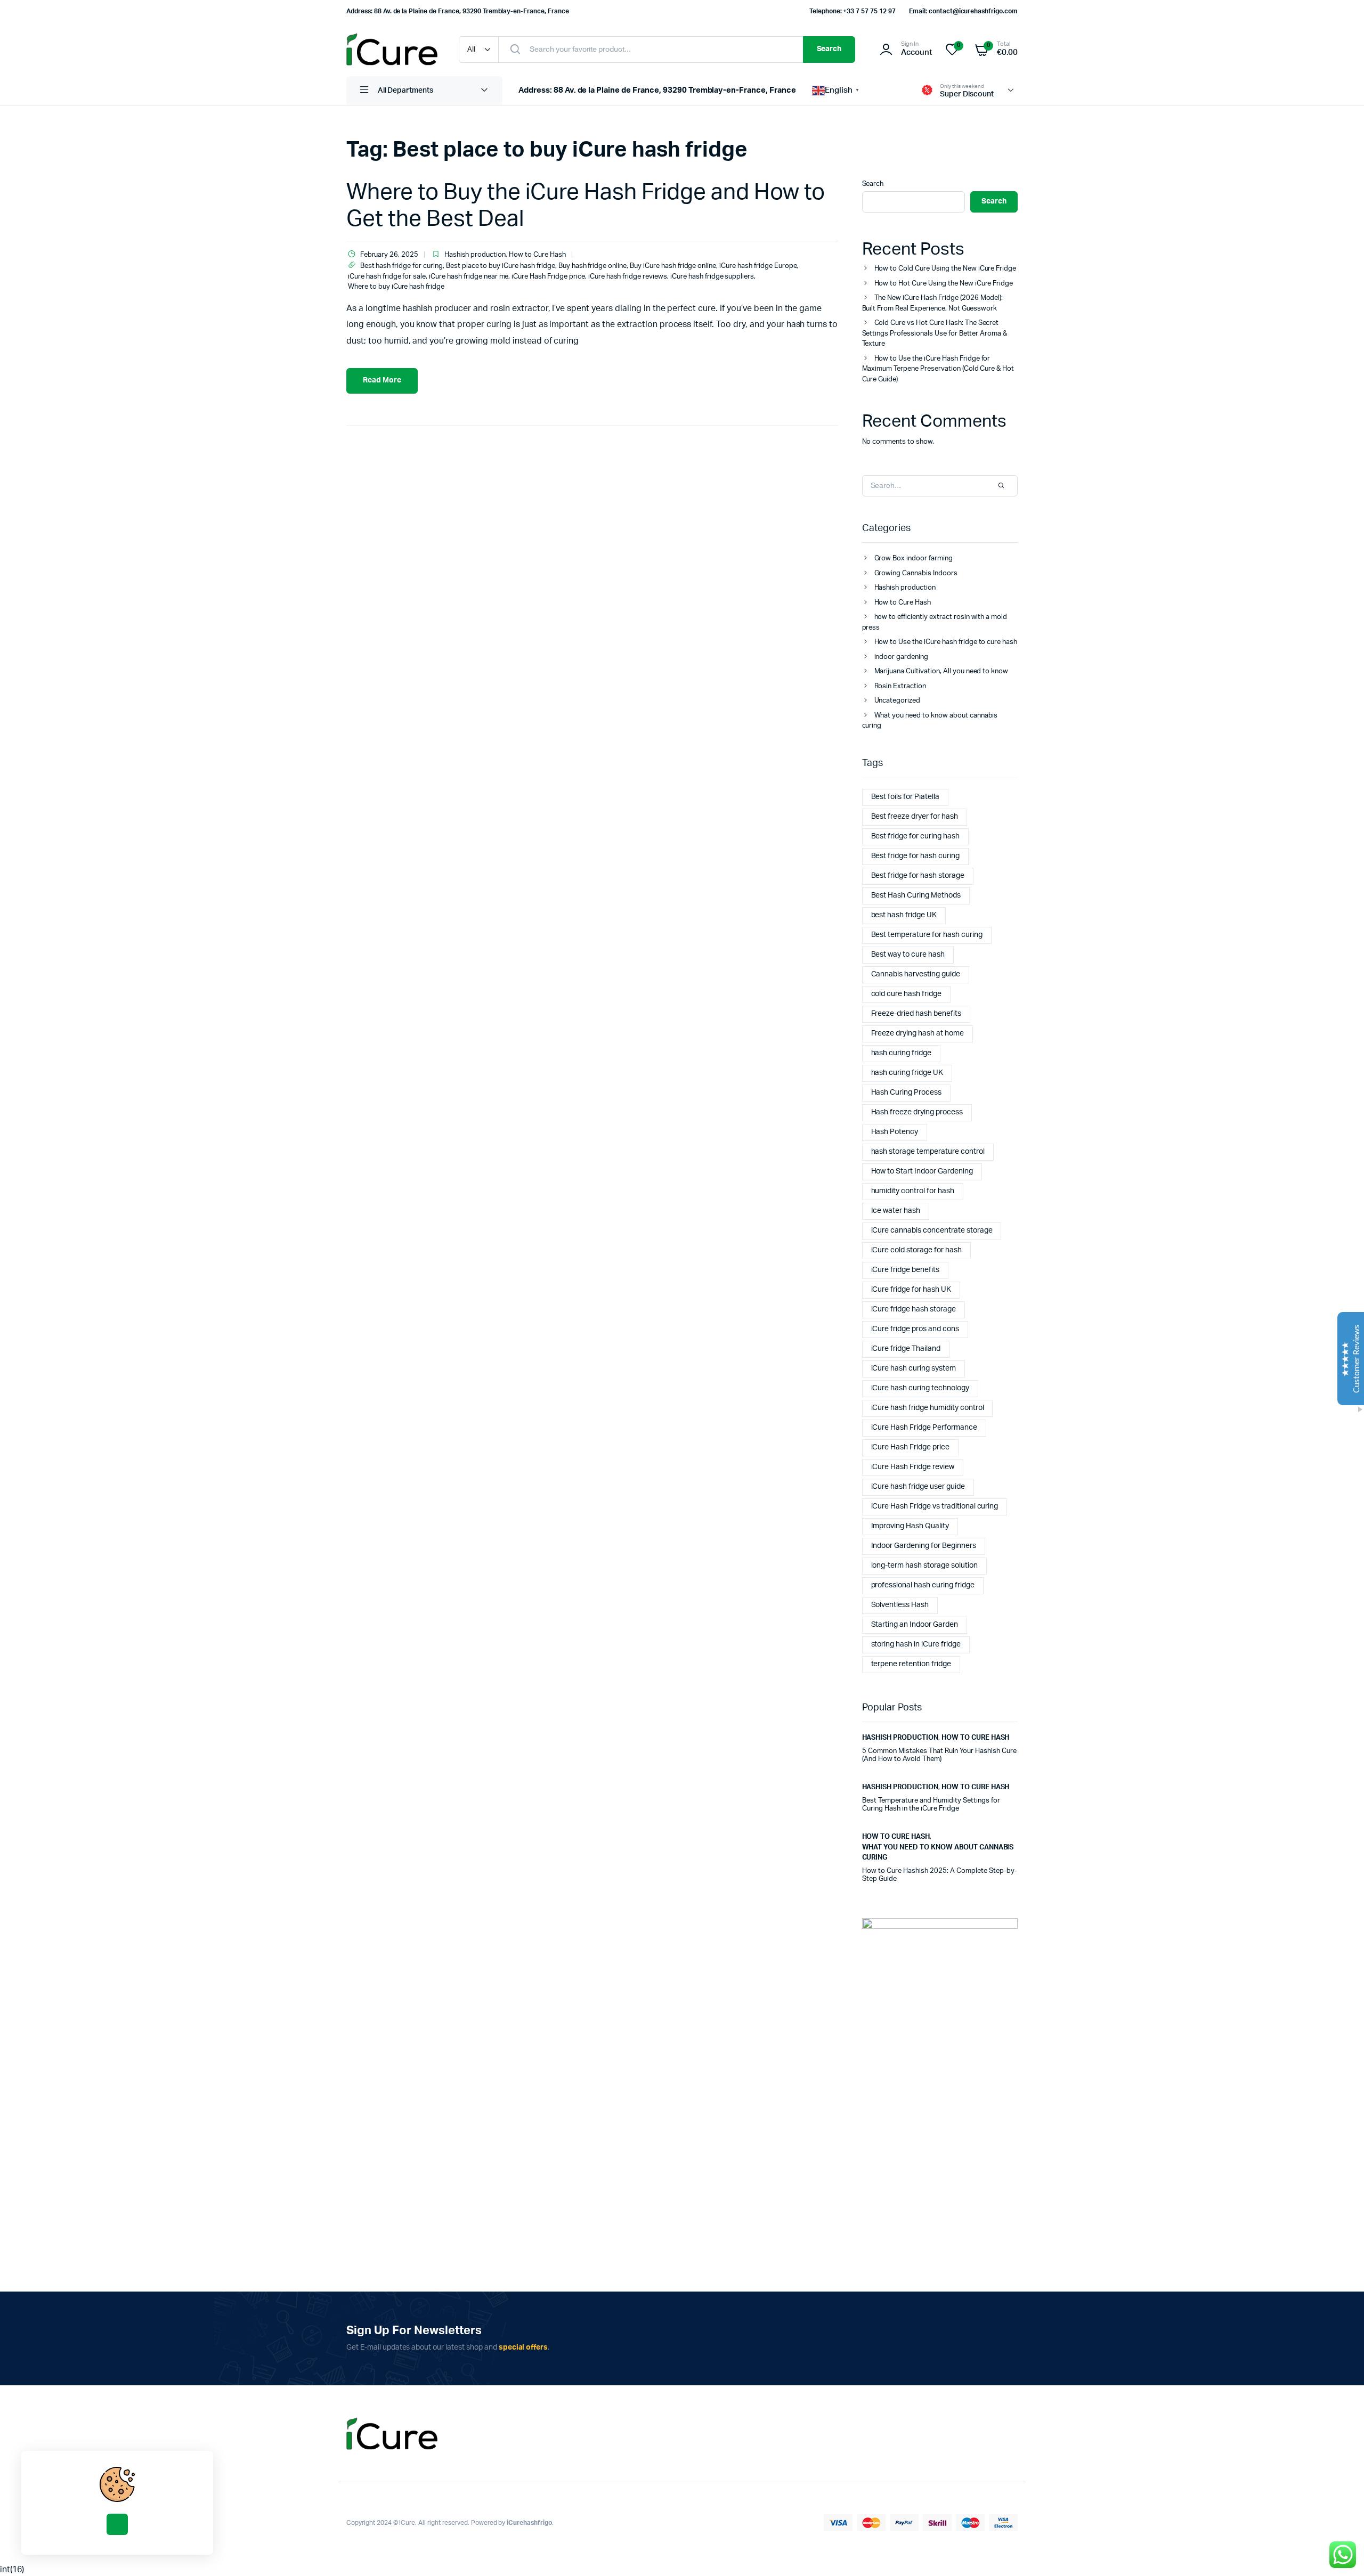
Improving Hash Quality (910, 1526)
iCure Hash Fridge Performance (924, 1428)
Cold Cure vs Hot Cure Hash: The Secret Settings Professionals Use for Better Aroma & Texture (935, 333)
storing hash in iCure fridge (916, 1644)
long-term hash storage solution (924, 1566)
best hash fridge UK (904, 915)
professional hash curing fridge (923, 1585)
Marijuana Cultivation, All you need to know (941, 671)
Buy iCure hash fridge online (673, 266)
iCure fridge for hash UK (911, 1290)
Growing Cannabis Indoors (916, 573)
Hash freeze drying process (917, 1112)
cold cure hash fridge (906, 994)
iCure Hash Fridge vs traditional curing (935, 1506)
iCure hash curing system (914, 1368)
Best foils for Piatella (905, 797)
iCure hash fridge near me (469, 277)
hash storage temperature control (928, 1152)
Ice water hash (896, 1211)
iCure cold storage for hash (916, 1250)
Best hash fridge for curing (401, 266)
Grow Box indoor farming (914, 559)
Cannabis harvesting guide (916, 974)
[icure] (392, 49)
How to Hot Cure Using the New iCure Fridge (944, 284)
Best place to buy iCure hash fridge (501, 266)
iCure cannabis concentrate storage (932, 1230)
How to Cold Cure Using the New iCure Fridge (945, 269)
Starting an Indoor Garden (915, 1625)
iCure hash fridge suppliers (712, 277)
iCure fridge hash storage (914, 1309)
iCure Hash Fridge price (548, 277)
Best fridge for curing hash (915, 836)
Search (829, 49)
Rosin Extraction (900, 686)
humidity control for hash (913, 1191)
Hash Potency (895, 1132)
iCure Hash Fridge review (913, 1467)
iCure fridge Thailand (906, 1349)
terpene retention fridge (911, 1664)
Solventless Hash (900, 1605)
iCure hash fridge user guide (918, 1487)
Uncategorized (898, 701)
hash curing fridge (901, 1053)
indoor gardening (902, 657)
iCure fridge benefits (905, 1270)
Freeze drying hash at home (918, 1033)
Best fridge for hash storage (918, 876)
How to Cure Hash (537, 255)
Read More (382, 380)
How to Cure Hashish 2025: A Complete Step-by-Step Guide (940, 1875)
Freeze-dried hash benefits (916, 1014)
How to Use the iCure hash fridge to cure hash (946, 642)
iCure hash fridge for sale (387, 277)
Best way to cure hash (908, 955)
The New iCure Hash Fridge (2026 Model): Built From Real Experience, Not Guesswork (933, 303)
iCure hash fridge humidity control (928, 1408)
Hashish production (475, 255)
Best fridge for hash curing (915, 856)
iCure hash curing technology (920, 1388)
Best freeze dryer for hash (915, 817)
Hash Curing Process (906, 1093)
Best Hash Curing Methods (916, 895)
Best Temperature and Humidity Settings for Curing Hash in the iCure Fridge (931, 1805)
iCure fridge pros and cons (915, 1329)
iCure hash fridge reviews (628, 277)
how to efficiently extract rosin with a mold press (935, 622)
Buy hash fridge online (592, 266)
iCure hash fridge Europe (758, 266)
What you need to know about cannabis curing (930, 721)
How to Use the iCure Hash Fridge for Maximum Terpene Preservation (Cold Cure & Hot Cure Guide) (938, 369)
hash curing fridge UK (907, 1073)
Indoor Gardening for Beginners (924, 1546)
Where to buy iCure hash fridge (396, 287)
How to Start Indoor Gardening (922, 1171)
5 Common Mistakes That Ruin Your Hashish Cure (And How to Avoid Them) (939, 1755)
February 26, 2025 (389, 255)
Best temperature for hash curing (927, 935)
